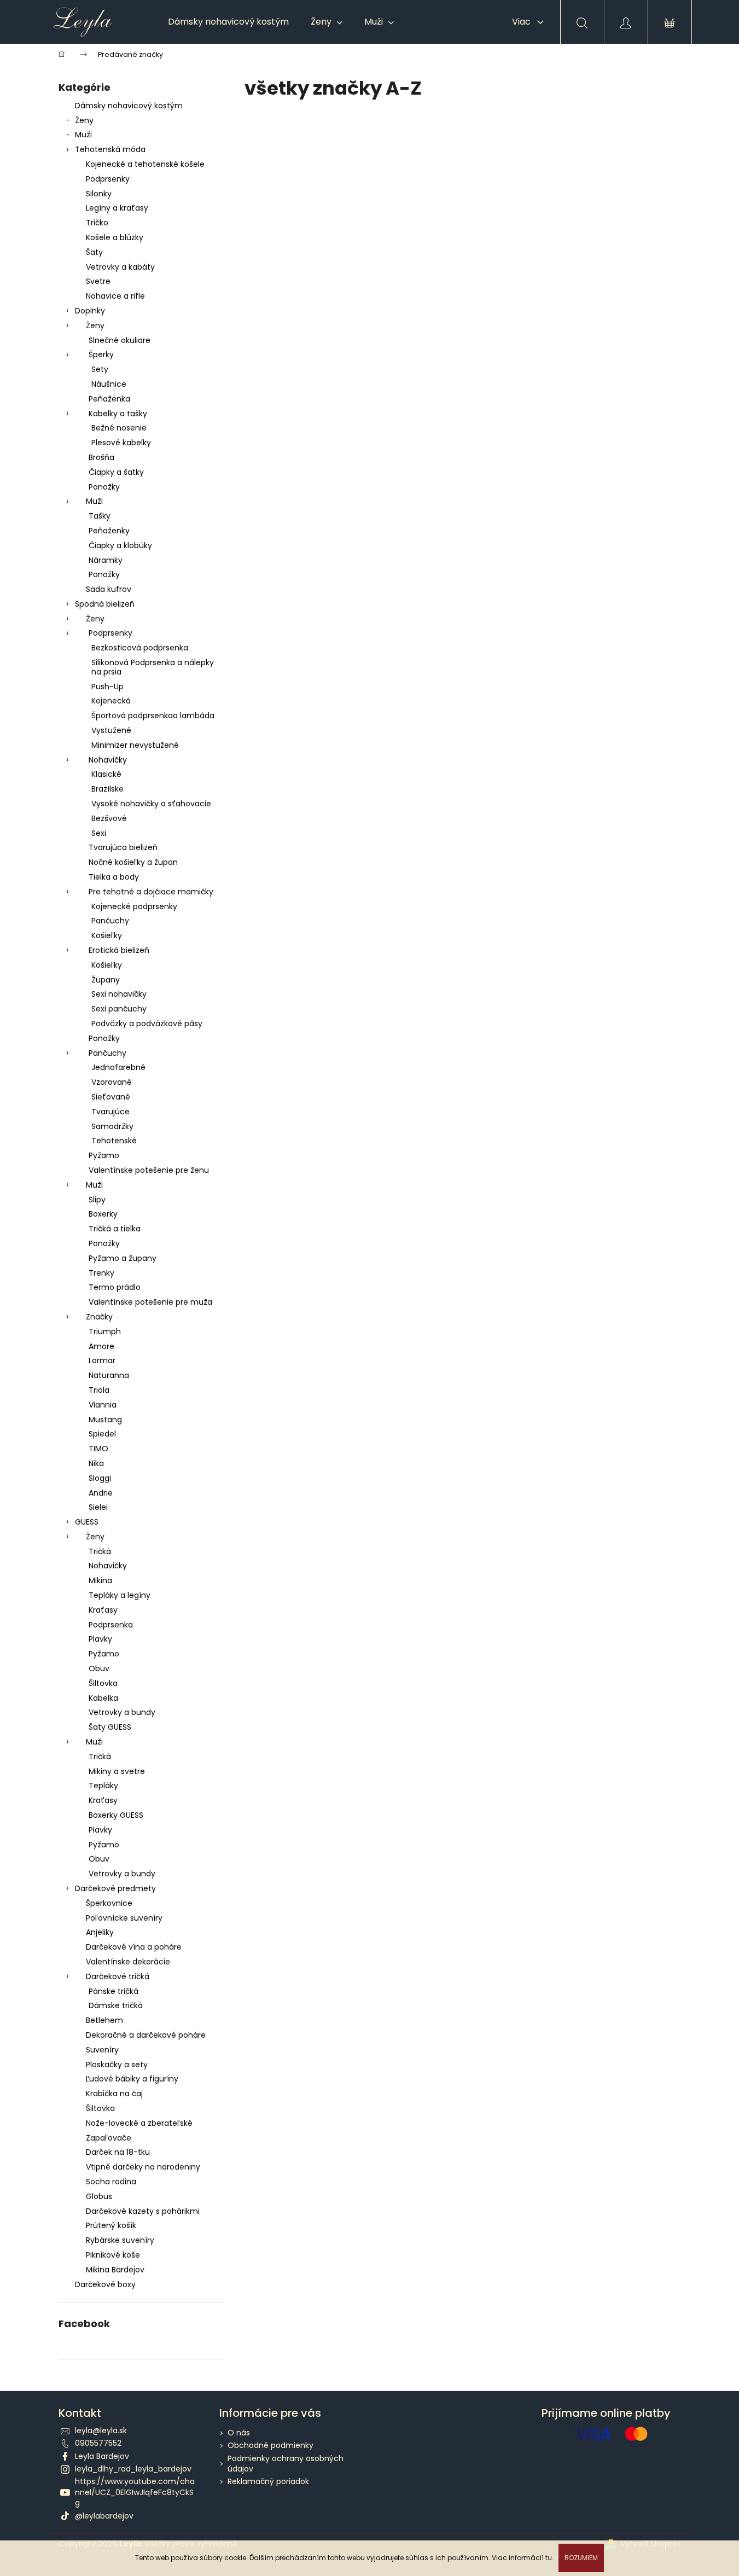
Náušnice (109, 384)
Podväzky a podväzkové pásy (147, 1024)
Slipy (97, 1200)
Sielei (98, 1507)
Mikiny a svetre (117, 1771)
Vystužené (111, 730)
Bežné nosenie (119, 428)
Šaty (94, 252)
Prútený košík (111, 2225)
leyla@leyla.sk (101, 2430)
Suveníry (102, 2050)
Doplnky (90, 311)
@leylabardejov (104, 2516)
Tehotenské (114, 1141)
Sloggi (100, 1478)
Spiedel (102, 1434)
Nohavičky (108, 760)
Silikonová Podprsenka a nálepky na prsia (153, 667)
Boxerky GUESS (116, 1815)
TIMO (98, 1449)
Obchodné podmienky (270, 2445)
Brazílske (107, 789)
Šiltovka (103, 1683)
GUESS (87, 1522)
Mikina (100, 1580)
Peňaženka (109, 399)
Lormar (102, 1360)
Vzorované (112, 1082)
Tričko (97, 223)
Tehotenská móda (110, 149)
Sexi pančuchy (119, 1009)
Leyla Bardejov (102, 2456)
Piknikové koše (113, 2255)
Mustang (105, 1420)
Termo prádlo (115, 1287)
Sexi (99, 833)
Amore (101, 1346)
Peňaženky (109, 531)
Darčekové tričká (118, 1976)
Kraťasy (103, 1610)
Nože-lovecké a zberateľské (139, 2123)
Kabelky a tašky (118, 414)
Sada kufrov (109, 589)
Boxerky (103, 1214)
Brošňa (101, 457)
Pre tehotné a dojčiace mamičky (151, 892)
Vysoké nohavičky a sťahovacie (151, 804)
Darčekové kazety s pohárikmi (143, 2211)
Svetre (98, 281)
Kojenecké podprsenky (134, 906)
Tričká (100, 1551)
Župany (106, 980)
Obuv (99, 1668)
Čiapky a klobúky (120, 545)
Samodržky (112, 1126)
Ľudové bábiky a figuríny (132, 2079)
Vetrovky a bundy (122, 1712)
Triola (99, 1390)
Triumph (105, 1331)
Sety (100, 369)
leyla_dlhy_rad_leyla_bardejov (133, 2469)
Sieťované (111, 1097)
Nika (96, 1463)
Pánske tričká (114, 1991)
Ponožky (104, 487)
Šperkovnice (109, 1903)
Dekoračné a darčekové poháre (146, 2035)
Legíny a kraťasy (117, 208)
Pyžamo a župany (123, 1258)
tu (549, 2558)
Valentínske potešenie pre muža (150, 1302)
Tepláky (103, 1786)
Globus (99, 2196)
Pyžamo (104, 1155)
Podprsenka (111, 1625)
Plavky (100, 1639)
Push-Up (107, 687)
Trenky (101, 1273)
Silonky (99, 194)
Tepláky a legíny (120, 1595)
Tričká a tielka (115, 1229)
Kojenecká (111, 701)
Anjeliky (100, 1932)
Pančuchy (110, 921)
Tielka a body (114, 877)
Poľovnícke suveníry (124, 1918)
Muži (83, 135)
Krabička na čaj (114, 2094)
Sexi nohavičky (119, 994)
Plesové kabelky (121, 443)
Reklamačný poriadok (268, 2481)
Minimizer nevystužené (135, 745)
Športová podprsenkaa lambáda (153, 716)
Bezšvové (109, 818)
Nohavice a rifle (115, 296)
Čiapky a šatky (116, 472)
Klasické (106, 774)
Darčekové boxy (105, 2284)
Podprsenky (108, 179)
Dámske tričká (116, 2005)
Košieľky (107, 935)
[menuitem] (228, 22)
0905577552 (98, 2443)
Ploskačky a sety (117, 2065)
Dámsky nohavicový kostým (129, 106)
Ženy (84, 120)
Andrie (101, 1493)
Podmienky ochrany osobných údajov (286, 2464)
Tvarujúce (110, 1112)
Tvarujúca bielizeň (123, 847)
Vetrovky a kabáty (120, 267)
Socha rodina (111, 2182)
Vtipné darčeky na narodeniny (143, 2167)
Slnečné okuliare (120, 340)
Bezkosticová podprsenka (140, 648)
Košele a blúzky (115, 237)
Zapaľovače (109, 2138)
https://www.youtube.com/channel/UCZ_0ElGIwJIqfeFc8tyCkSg (135, 2492)
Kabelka (103, 1698)
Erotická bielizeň (119, 950)
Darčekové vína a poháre (134, 1947)
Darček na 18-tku (118, 2152)
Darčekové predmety (115, 1888)
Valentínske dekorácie (128, 1962)
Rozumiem (581, 2558)
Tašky (100, 516)
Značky (99, 1317)
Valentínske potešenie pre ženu (149, 1170)
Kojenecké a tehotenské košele (145, 164)
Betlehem (104, 2020)
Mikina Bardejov (115, 2270)
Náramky (106, 560)
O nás (239, 2433)
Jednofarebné (118, 1067)
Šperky (101, 354)
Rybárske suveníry (120, 2240)
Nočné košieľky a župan (133, 862)
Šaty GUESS (110, 1727)
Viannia (103, 1405)
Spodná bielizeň (105, 604)
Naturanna (109, 1375)
